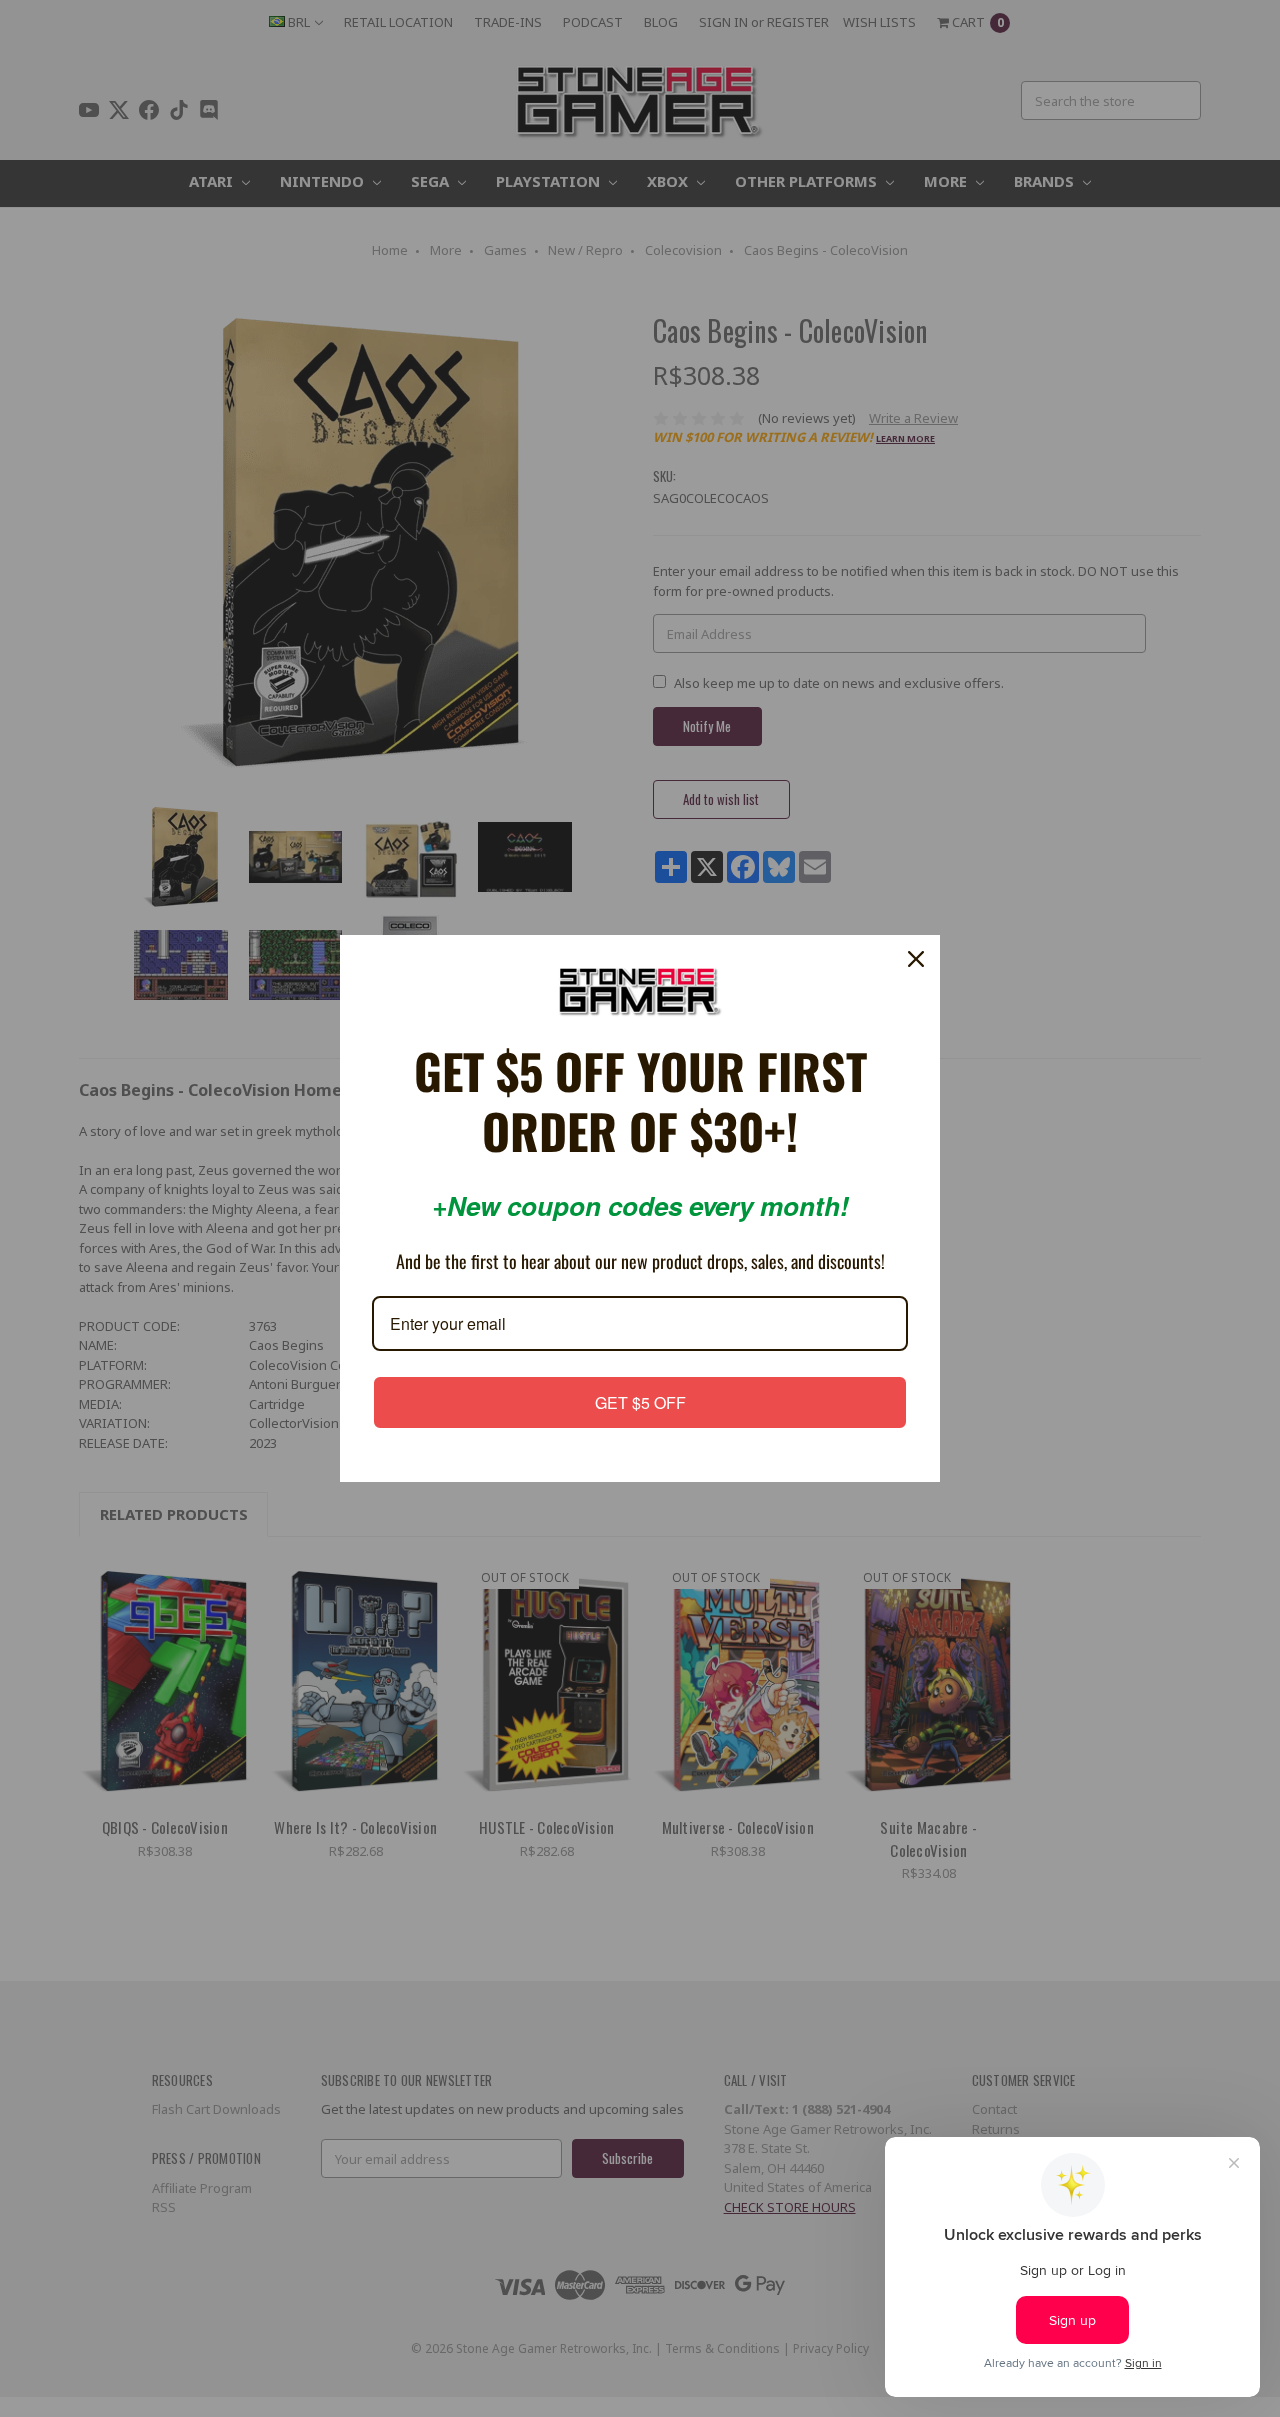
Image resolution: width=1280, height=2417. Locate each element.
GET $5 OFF (640, 1401)
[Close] (916, 960)
